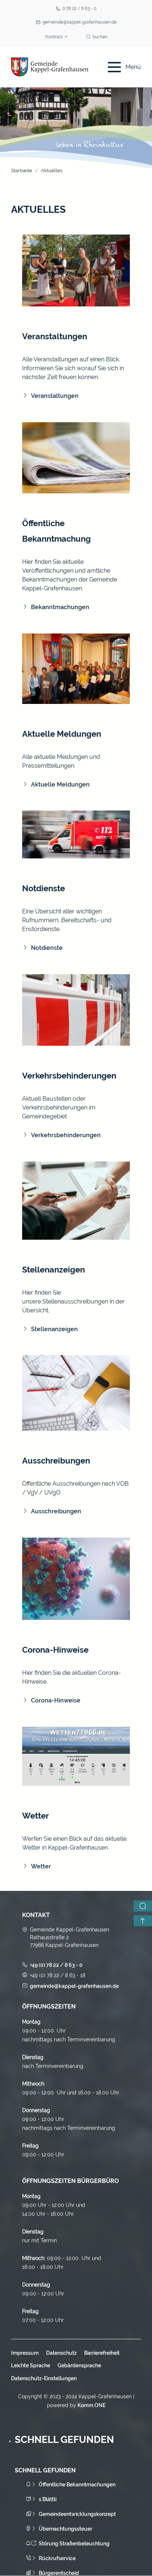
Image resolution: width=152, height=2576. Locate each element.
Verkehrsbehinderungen (66, 1135)
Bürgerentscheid (59, 2573)
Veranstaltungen (55, 396)
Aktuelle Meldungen (60, 784)
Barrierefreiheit (102, 2353)
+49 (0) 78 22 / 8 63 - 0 (56, 1965)
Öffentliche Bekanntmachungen (77, 2485)
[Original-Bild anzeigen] (76, 270)
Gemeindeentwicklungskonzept (77, 2514)
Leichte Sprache (31, 2365)
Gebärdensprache (79, 2365)
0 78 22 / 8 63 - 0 (79, 8)
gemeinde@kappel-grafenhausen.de (80, 22)
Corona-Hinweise (56, 1700)
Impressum (25, 2353)
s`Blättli (48, 2499)
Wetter (41, 1866)
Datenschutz (61, 2353)
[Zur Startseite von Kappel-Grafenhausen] (50, 67)
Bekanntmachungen (60, 607)
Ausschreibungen (56, 1511)
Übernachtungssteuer (65, 2529)
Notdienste (47, 948)
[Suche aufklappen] (143, 1906)
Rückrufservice (57, 2558)
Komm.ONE (91, 2405)
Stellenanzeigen (54, 1329)
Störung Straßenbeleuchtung (74, 2544)
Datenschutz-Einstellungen (44, 2378)
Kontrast (55, 37)
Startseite (22, 171)
